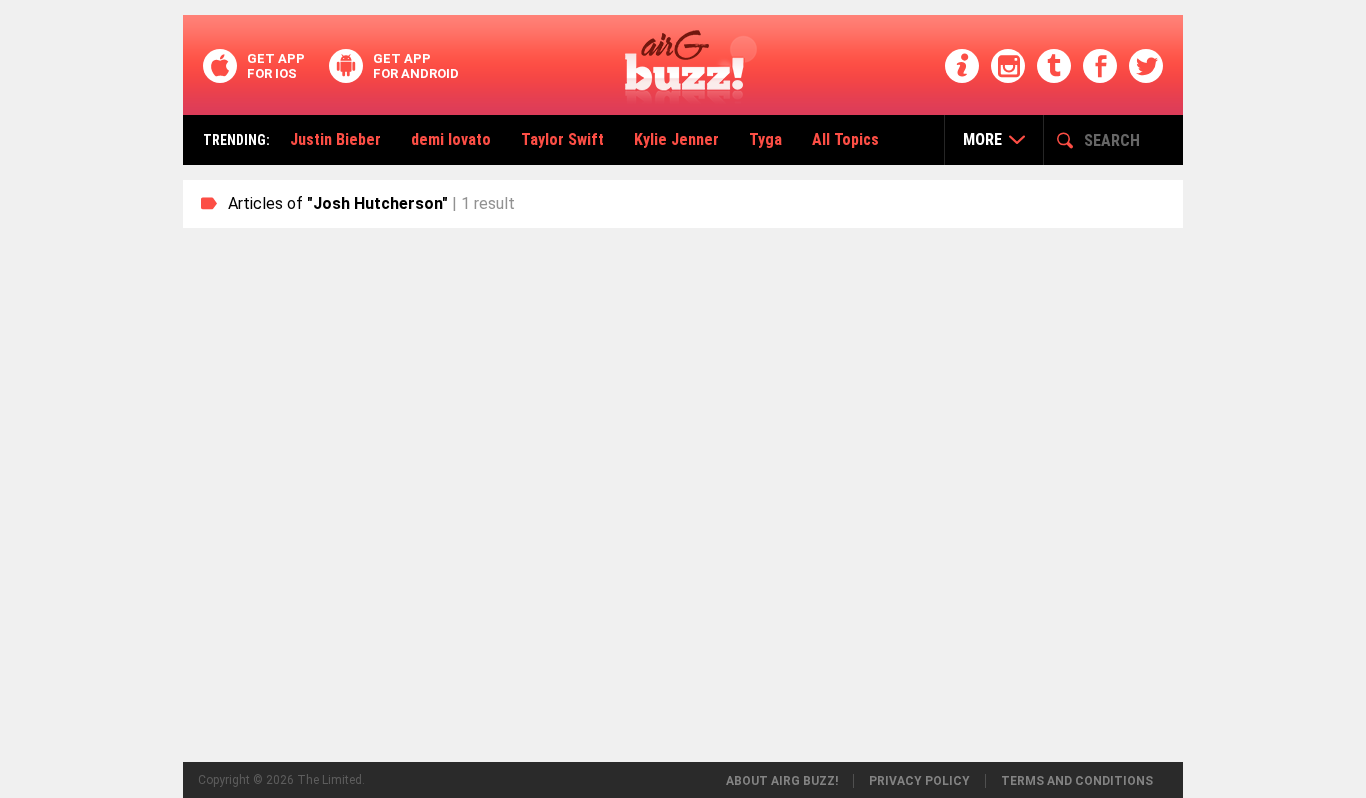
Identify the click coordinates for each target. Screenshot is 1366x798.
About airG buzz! (782, 781)
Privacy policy (919, 781)
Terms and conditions (1077, 781)
